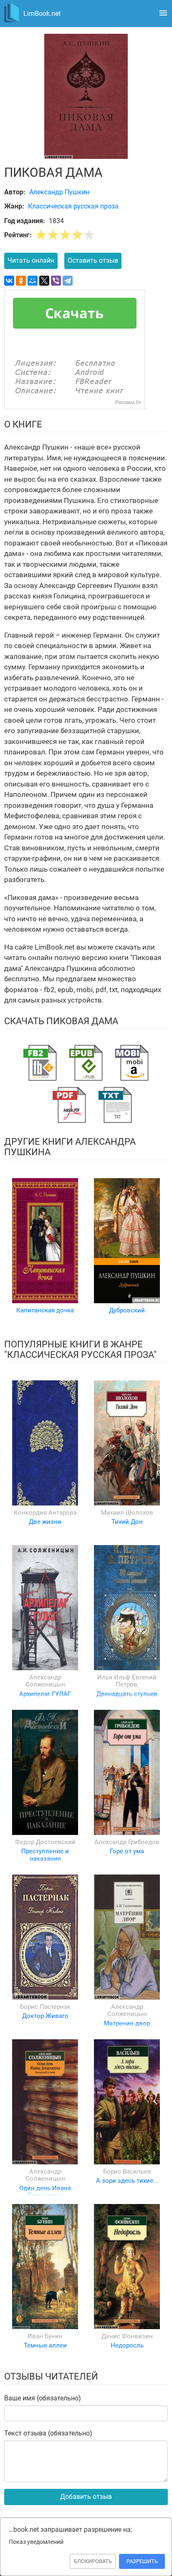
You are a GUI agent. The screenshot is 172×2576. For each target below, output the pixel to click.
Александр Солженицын (45, 1681)
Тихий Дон (127, 1522)
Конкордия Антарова (45, 1513)
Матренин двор (127, 2023)
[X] (44, 281)
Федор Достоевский (45, 1842)
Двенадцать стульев (127, 1694)
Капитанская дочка (45, 1310)
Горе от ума (127, 1851)
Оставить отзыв (93, 260)
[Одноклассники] (21, 281)
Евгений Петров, (136, 1681)
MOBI (132, 1063)
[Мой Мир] (33, 281)
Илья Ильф (115, 1677)
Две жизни (45, 1522)
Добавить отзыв (86, 2497)
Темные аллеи (45, 2345)
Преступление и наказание (45, 1855)
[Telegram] (68, 281)
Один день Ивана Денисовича (45, 2192)
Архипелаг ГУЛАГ (45, 1694)
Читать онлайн (31, 260)
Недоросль (127, 2345)
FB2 (40, 1063)
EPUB (86, 1063)
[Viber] (56, 281)
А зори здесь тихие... (127, 2181)
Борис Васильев (127, 2171)
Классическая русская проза (73, 206)
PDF (69, 1105)
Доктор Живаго (45, 2016)
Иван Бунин (45, 2336)
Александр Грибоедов (127, 1842)
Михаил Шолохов (127, 1513)
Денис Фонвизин (127, 2336)
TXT (115, 1105)
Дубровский (127, 1310)
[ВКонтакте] (9, 281)
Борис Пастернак (45, 2007)
